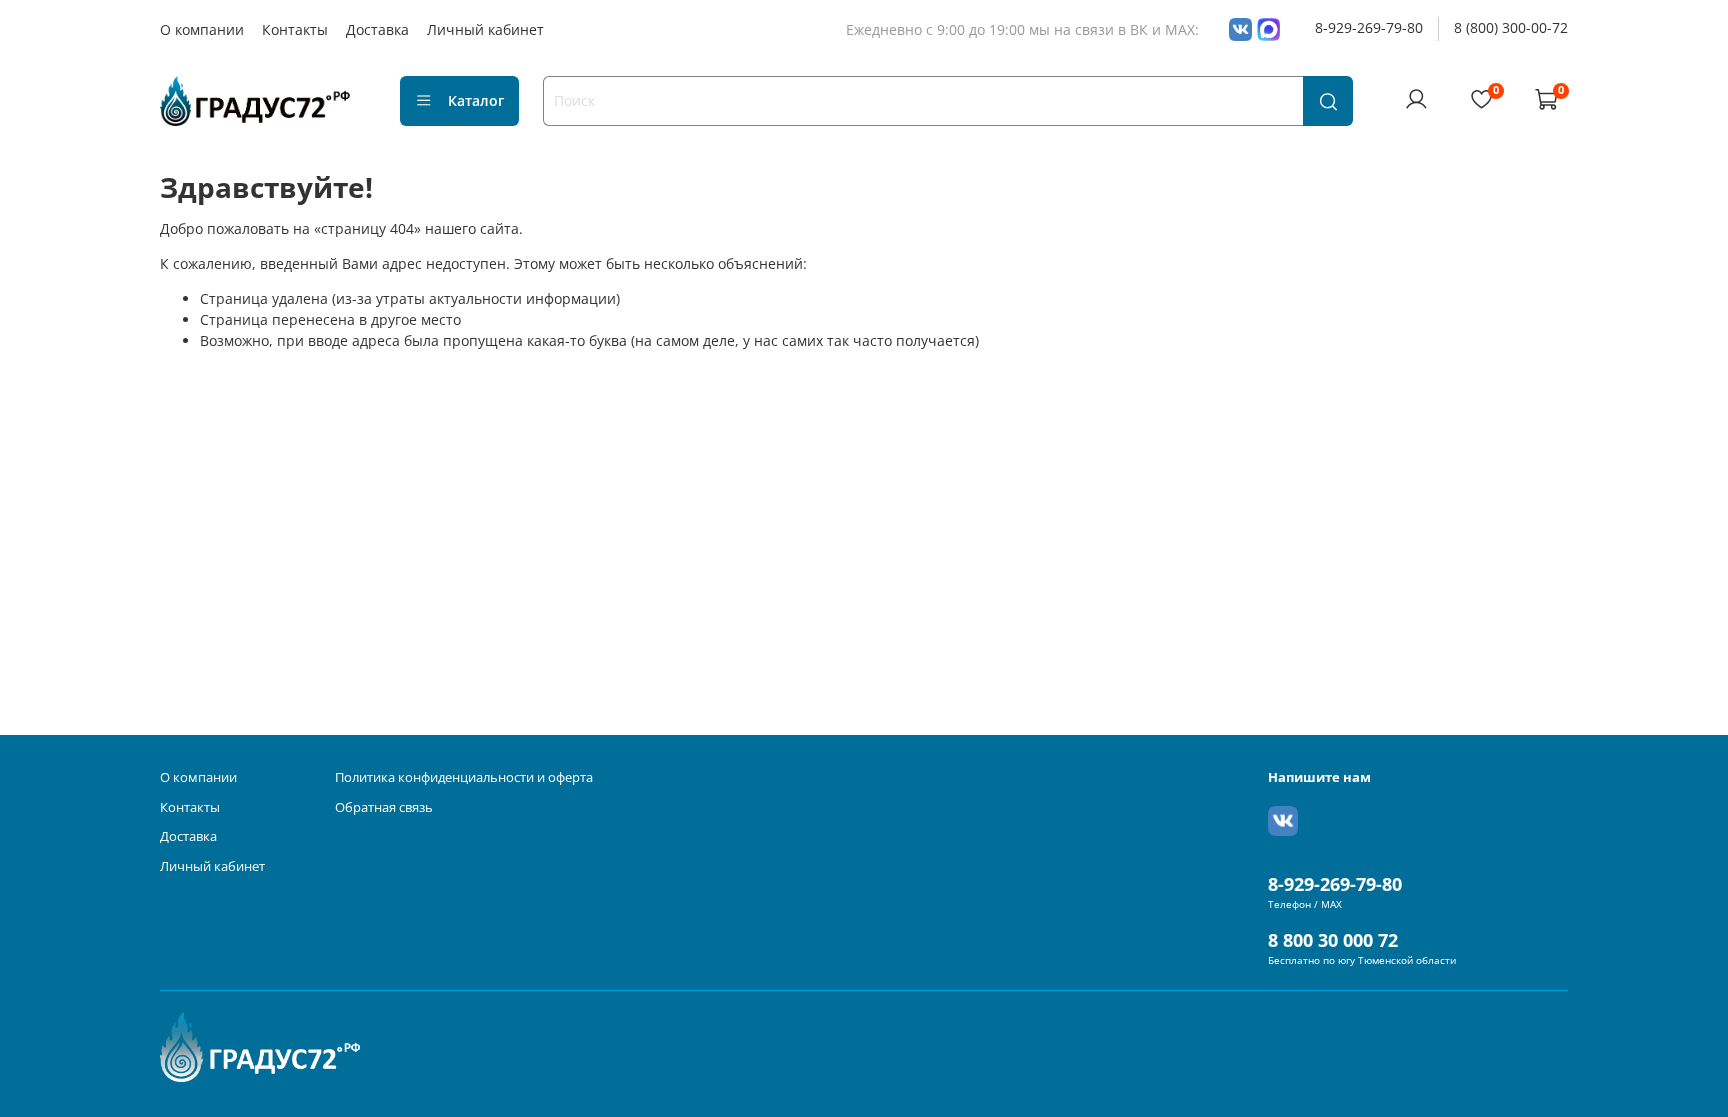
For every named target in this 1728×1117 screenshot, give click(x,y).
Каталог (476, 100)
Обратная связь (384, 807)
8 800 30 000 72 (1333, 940)
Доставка (377, 29)
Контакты (295, 29)
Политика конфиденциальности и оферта (464, 777)
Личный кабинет (485, 29)
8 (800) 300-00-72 (1511, 27)
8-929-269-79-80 (1369, 27)
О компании (202, 29)
